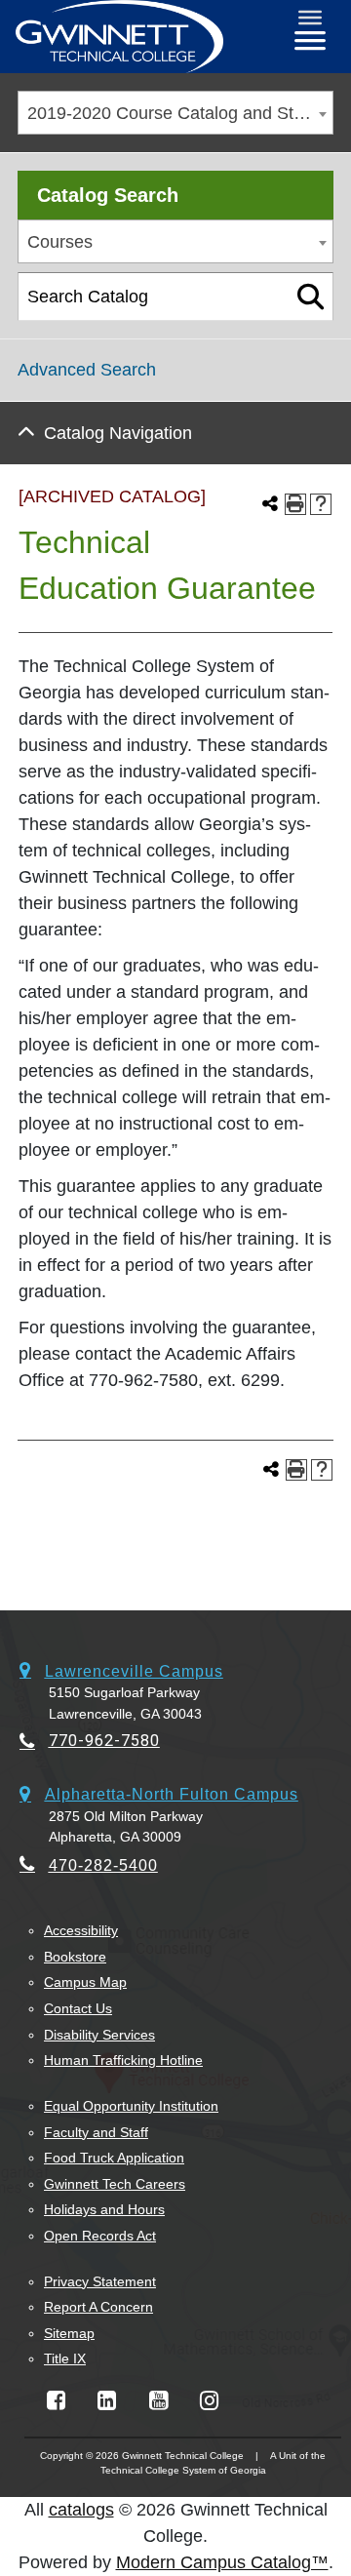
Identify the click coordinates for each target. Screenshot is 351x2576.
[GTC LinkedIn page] (107, 2401)
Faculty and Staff (96, 2132)
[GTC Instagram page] (209, 2401)
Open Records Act (100, 2236)
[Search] (311, 297)
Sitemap (69, 2333)
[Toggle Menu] (310, 18)
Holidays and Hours (104, 2209)
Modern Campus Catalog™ (222, 2562)
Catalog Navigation (118, 433)
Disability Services (99, 2035)
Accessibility (81, 1930)
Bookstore (75, 1957)
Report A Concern (98, 2307)
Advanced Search (87, 370)
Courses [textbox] (60, 242)
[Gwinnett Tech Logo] (119, 37)
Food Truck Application (114, 2158)
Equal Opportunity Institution (131, 2106)
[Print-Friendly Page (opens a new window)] (295, 504)
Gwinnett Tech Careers (115, 2184)
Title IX (65, 2358)
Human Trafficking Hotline (123, 2060)
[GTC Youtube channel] (158, 2401)
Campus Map (85, 1982)
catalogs (81, 2510)
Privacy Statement (100, 2281)
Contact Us (78, 2008)
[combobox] (175, 113)
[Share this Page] (270, 504)
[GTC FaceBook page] (56, 2401)
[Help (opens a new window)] (321, 504)
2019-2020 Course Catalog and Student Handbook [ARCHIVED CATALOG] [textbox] (180, 113)
